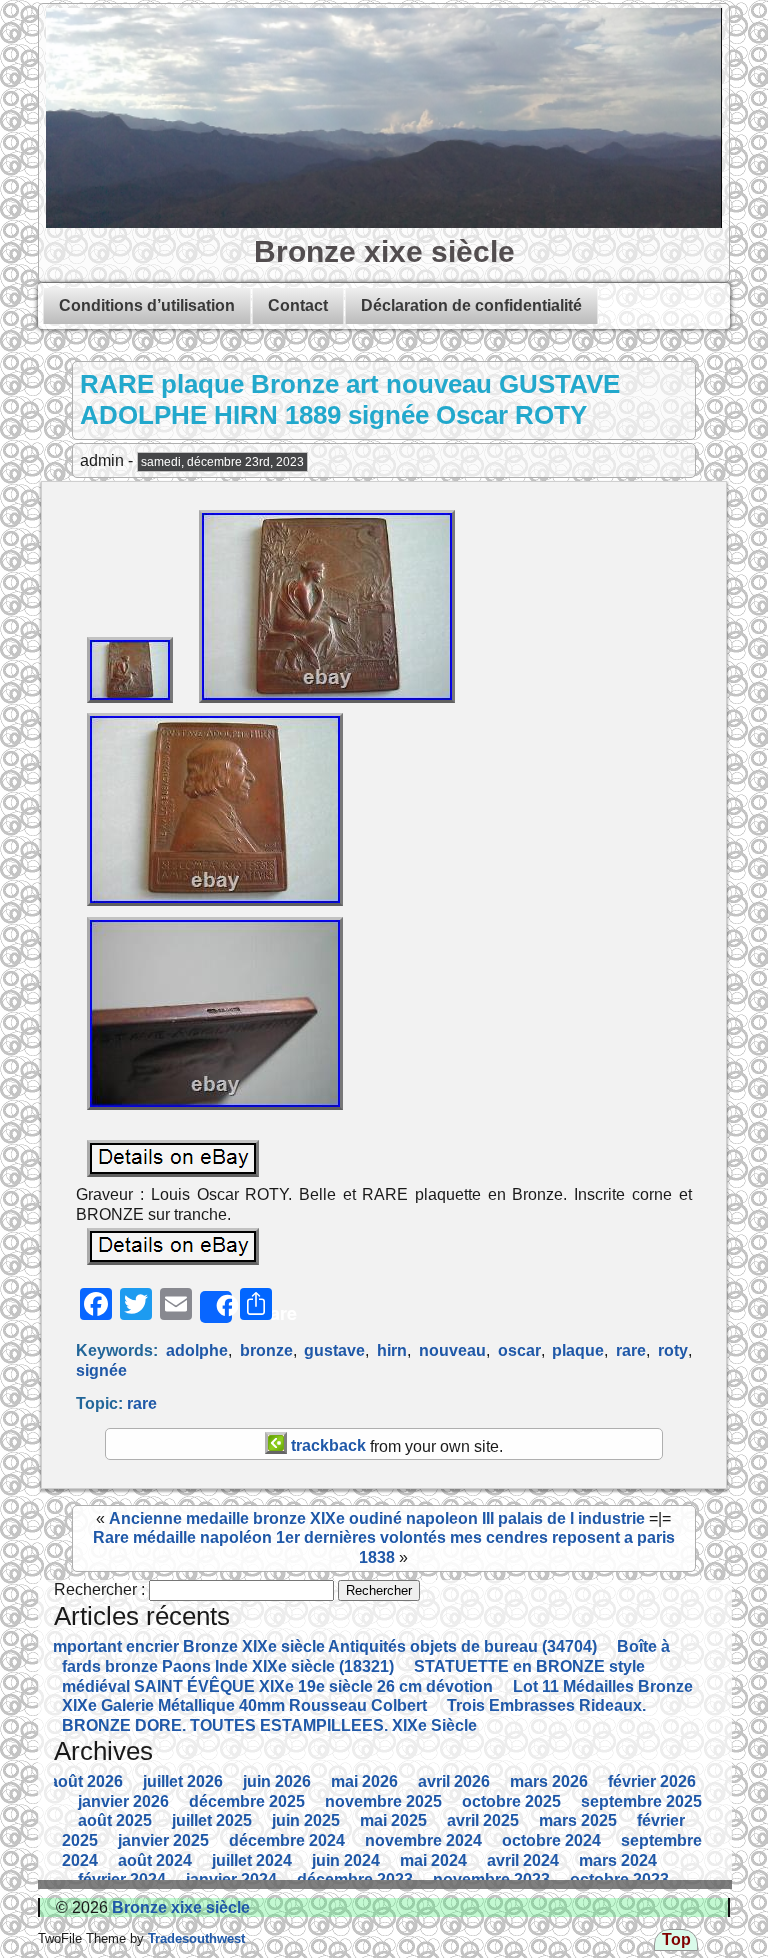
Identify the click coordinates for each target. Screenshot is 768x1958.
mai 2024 (433, 1860)
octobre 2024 (551, 1840)
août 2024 (155, 1860)
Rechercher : (99, 1589)
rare (631, 1350)
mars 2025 (578, 1820)
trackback (326, 1445)
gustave (334, 1350)
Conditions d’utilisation (147, 305)
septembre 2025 (641, 1801)
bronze (266, 1350)
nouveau (452, 1350)
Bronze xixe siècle (384, 251)
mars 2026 (549, 1781)
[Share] (216, 1307)
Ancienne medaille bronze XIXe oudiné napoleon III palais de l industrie (377, 1518)
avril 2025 (483, 1820)
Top (676, 1939)
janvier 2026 (123, 1801)
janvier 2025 (163, 1840)
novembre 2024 (423, 1840)
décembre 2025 (247, 1801)
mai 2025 (393, 1820)
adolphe (197, 1350)
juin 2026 (277, 1781)
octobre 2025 (511, 1801)
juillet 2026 (183, 1781)
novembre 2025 (383, 1801)
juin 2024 (346, 1860)
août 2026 (86, 1781)
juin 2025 (306, 1820)
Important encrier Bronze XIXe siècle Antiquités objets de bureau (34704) (323, 1646)
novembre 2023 (491, 1879)
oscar (519, 1350)
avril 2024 (523, 1860)
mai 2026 (364, 1781)
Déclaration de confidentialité (471, 305)
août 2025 (115, 1820)
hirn (392, 1350)
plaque (578, 1350)
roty (673, 1350)
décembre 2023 (355, 1879)
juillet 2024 (252, 1860)
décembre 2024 (287, 1840)
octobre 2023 (619, 1879)
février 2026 (652, 1781)
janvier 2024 (231, 1879)
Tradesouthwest (194, 1938)
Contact (298, 305)
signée (101, 1370)
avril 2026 (454, 1781)
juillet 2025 (212, 1820)
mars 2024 (618, 1860)
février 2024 (122, 1879)
